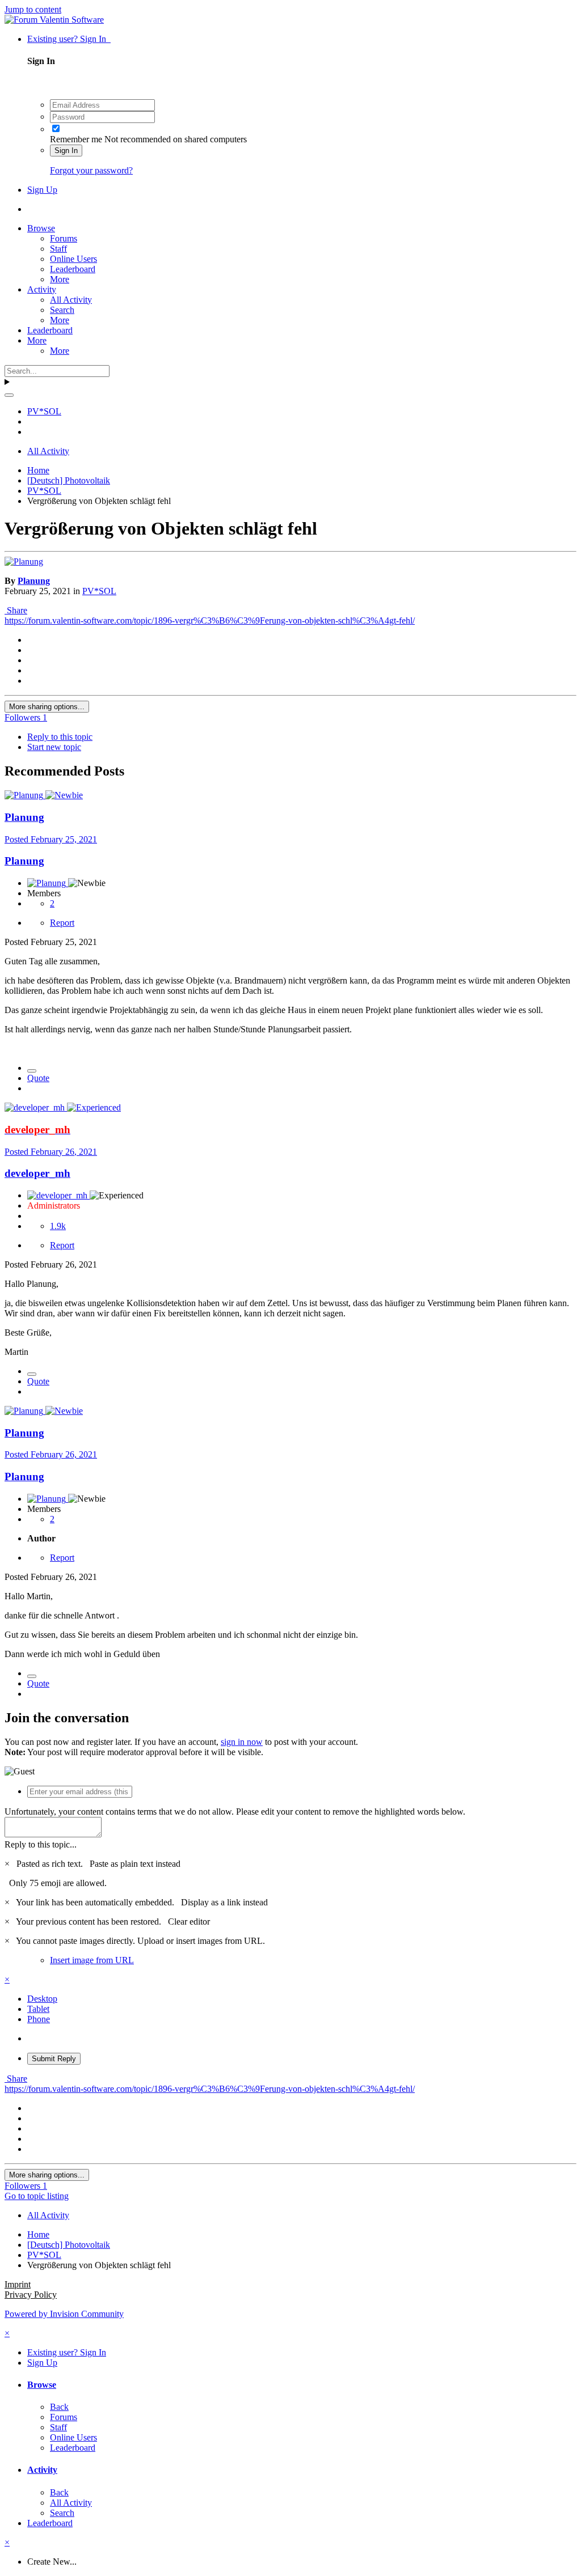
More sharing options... (47, 707)
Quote (38, 1078)
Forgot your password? (91, 170)
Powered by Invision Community (64, 2314)
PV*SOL (99, 591)
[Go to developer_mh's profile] (36, 1107)
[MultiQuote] (32, 1071)
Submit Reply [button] (54, 2059)
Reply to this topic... (41, 1844)
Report (62, 923)
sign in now (242, 1742)
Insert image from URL (92, 1960)
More (60, 279)
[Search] (9, 395)
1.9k (58, 1226)
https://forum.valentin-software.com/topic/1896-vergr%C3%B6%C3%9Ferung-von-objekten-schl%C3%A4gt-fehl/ (210, 620)
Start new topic (54, 747)
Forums (64, 238)
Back (59, 2407)
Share (16, 610)
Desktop (42, 1999)
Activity (42, 289)
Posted (51, 839)
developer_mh (37, 1173)
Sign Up (42, 190)
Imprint (18, 2284)
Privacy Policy (31, 2295)
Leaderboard (73, 269)
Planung (34, 581)
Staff (58, 249)
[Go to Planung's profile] (24, 562)
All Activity (71, 300)
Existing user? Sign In (69, 39)
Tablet (38, 2009)
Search (62, 310)
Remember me (76, 139)
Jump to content (33, 9)
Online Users (73, 259)
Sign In (66, 151)
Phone (39, 2019)
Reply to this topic (60, 737)
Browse (41, 228)
